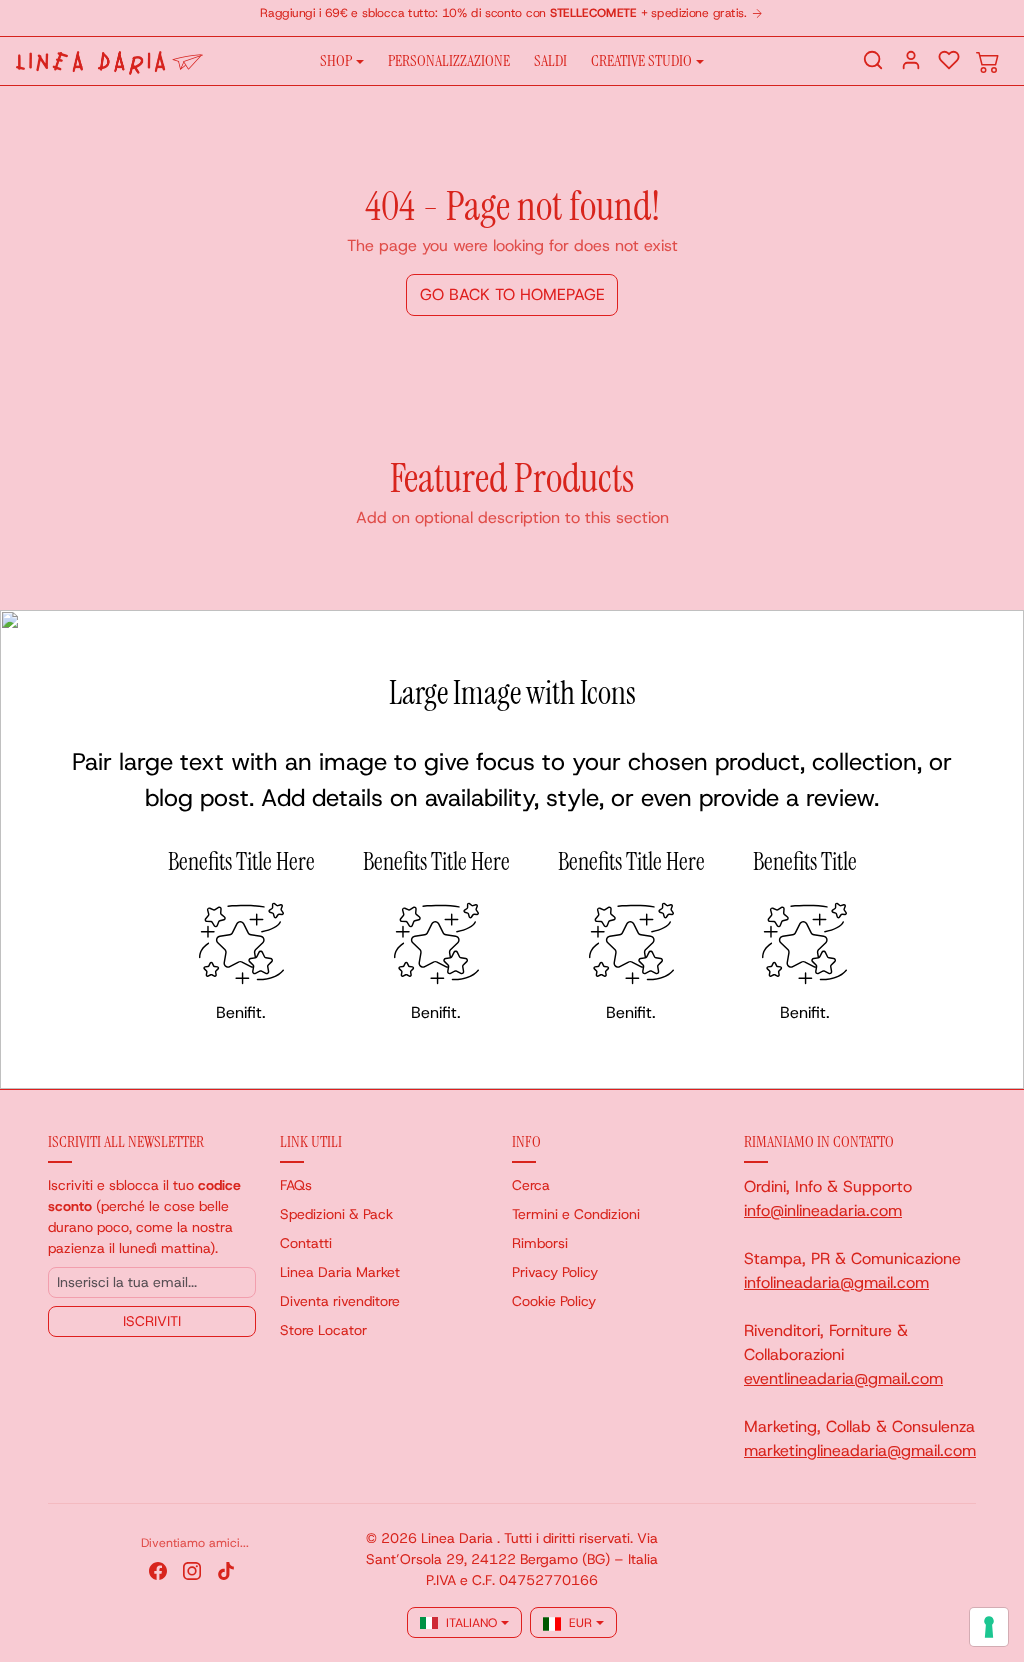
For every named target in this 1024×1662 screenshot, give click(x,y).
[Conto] (911, 60)
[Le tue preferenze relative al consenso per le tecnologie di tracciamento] (989, 1627)
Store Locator (323, 1330)
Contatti (306, 1243)
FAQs (296, 1185)
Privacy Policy (555, 1272)
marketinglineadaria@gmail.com (860, 1450)
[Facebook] (158, 1569)
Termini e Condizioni (576, 1214)
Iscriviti (152, 1321)
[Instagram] (192, 1569)
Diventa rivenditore (340, 1301)
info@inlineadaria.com (823, 1210)
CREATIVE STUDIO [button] (641, 60)
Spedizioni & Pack (336, 1214)
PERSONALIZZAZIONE (449, 60)
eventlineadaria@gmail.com (843, 1378)
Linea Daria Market (340, 1272)
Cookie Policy (554, 1301)
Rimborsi (540, 1243)
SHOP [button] (336, 60)
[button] (873, 60)
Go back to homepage (512, 294)
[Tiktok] (226, 1569)
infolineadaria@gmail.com (836, 1282)
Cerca (531, 1185)
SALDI (550, 60)
